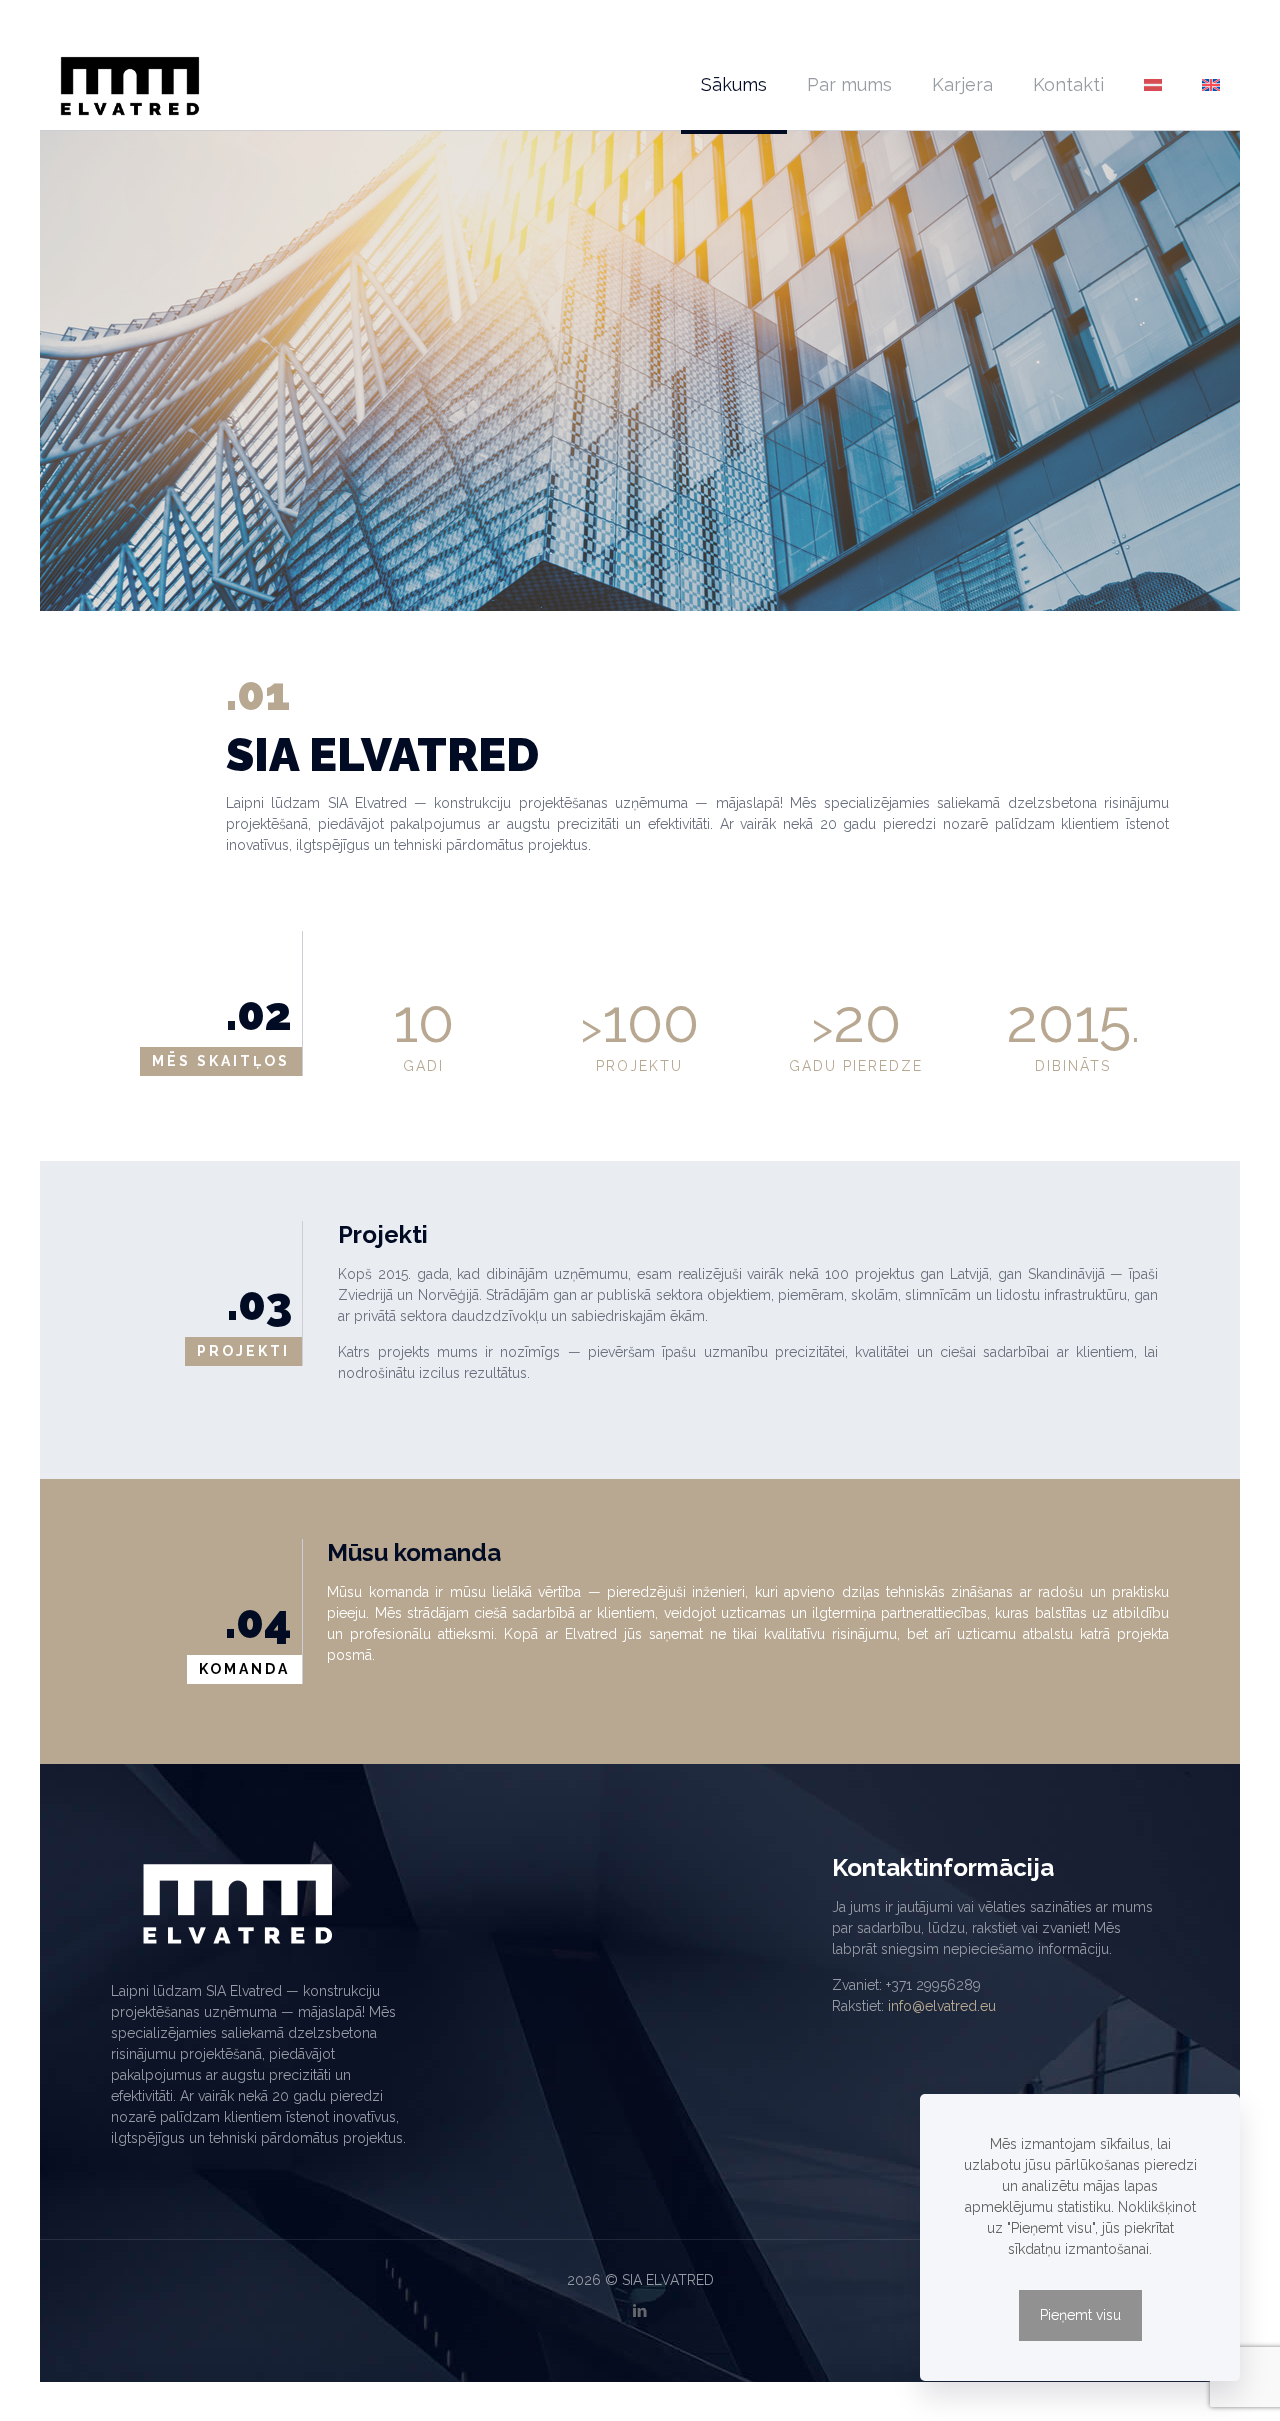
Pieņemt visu (1080, 2315)
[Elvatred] (130, 85)
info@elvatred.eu (942, 2006)
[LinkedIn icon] (640, 2311)
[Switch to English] (1211, 85)
